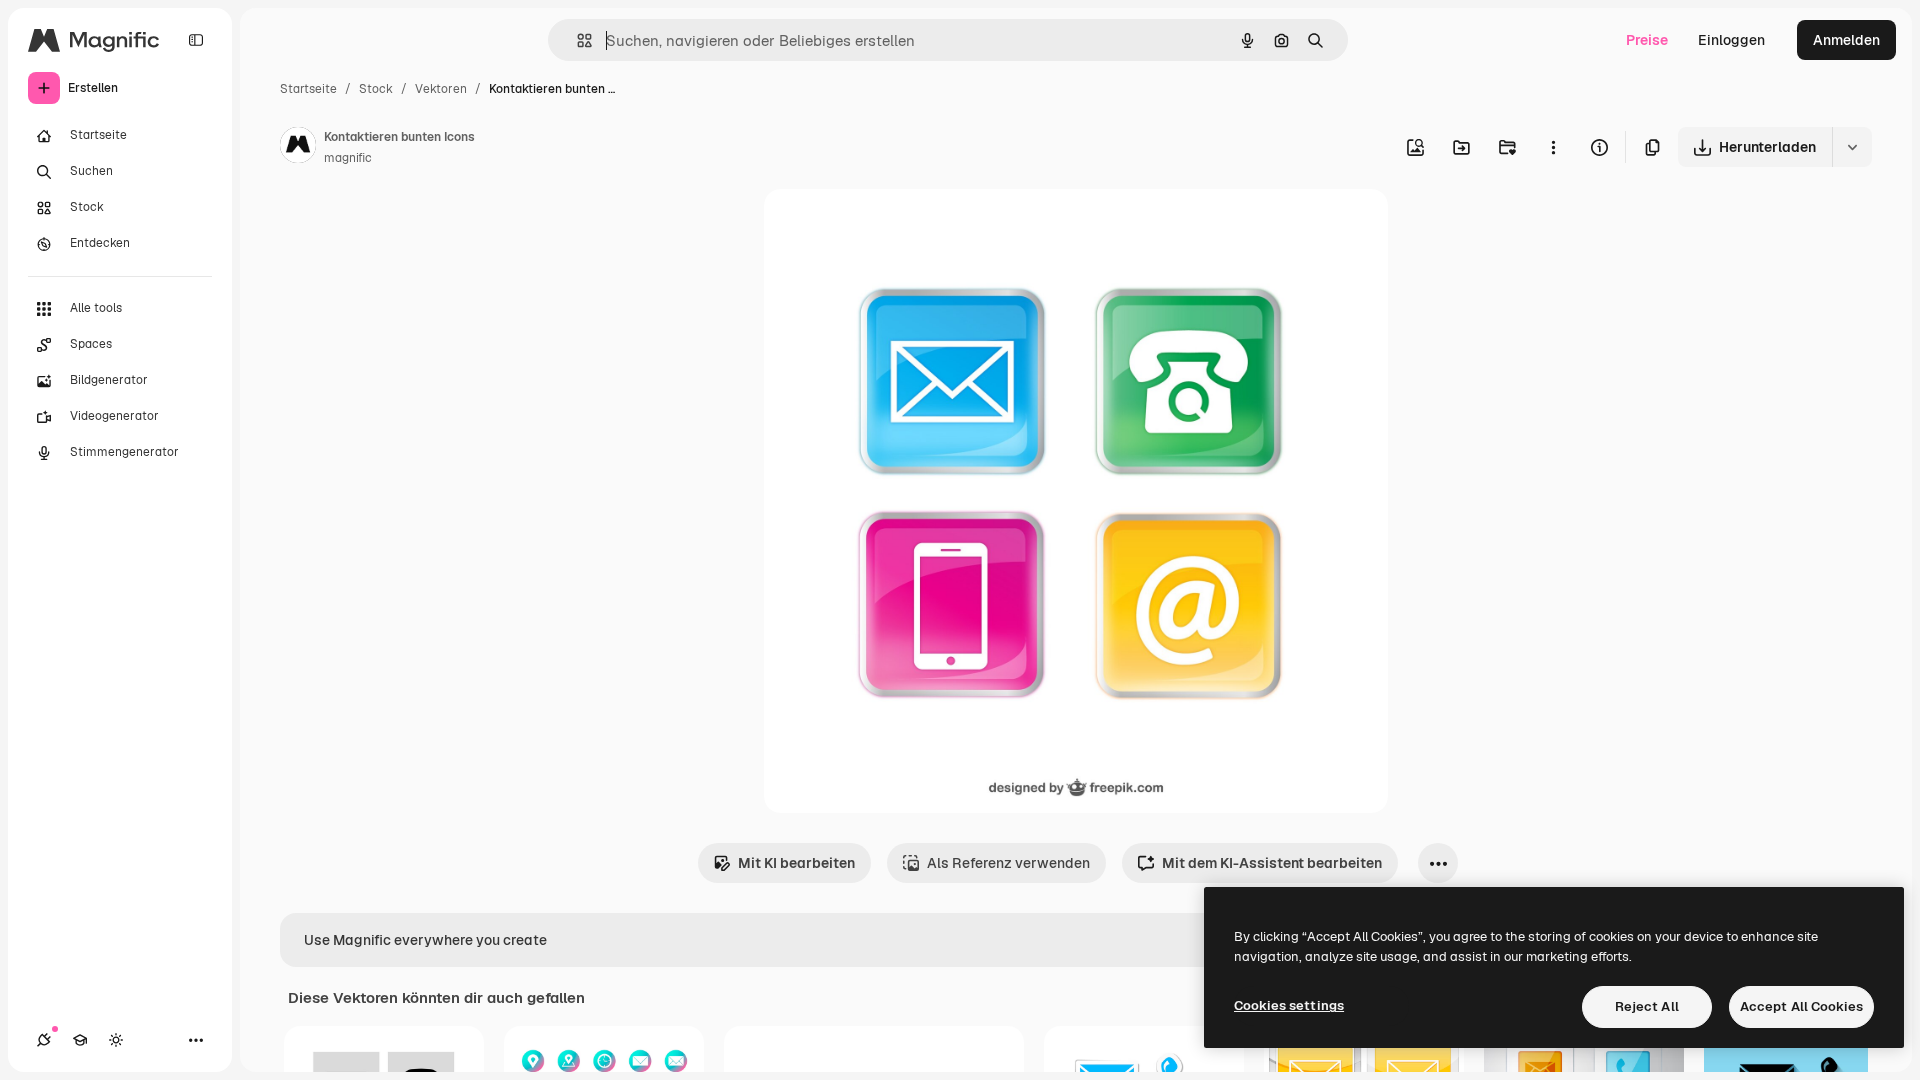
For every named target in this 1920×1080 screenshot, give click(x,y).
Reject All (1647, 1006)
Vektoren (441, 89)
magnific (348, 158)
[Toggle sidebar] (196, 40)
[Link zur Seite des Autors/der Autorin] (298, 148)
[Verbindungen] (44, 1040)
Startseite (308, 89)
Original (892, 227)
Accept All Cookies (1801, 1006)
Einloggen (1731, 40)
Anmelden (1846, 40)
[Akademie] (80, 1040)
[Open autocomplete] (576, 40)
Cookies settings (1289, 1005)
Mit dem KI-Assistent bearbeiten (1272, 863)
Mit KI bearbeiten (796, 863)
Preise (1647, 40)
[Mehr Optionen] (1553, 147)
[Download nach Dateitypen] (1852, 147)
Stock (376, 89)
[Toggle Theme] (116, 1040)
